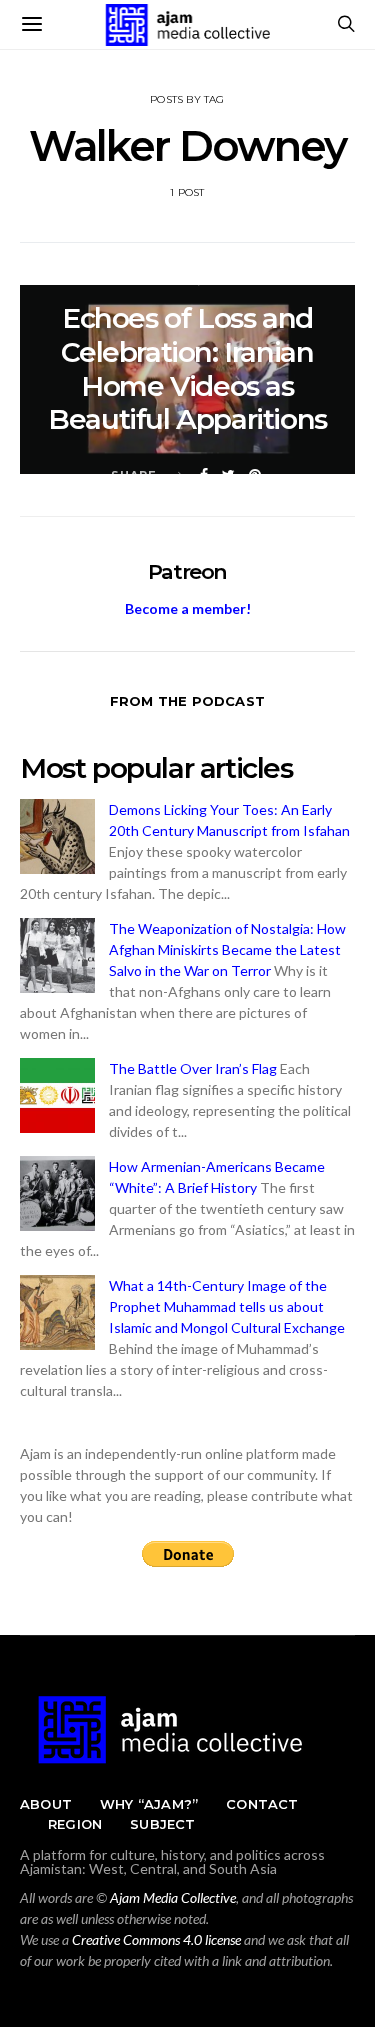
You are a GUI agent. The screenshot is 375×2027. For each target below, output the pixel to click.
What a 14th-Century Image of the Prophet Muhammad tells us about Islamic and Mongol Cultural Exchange (227, 1306)
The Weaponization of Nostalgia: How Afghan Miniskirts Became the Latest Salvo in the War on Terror (227, 949)
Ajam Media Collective (173, 1897)
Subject (162, 1824)
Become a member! (188, 608)
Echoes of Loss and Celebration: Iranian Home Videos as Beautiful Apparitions (187, 368)
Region (75, 1824)
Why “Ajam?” (149, 1804)
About (46, 1804)
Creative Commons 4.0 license (156, 1939)
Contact (262, 1804)
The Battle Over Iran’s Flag (193, 1068)
